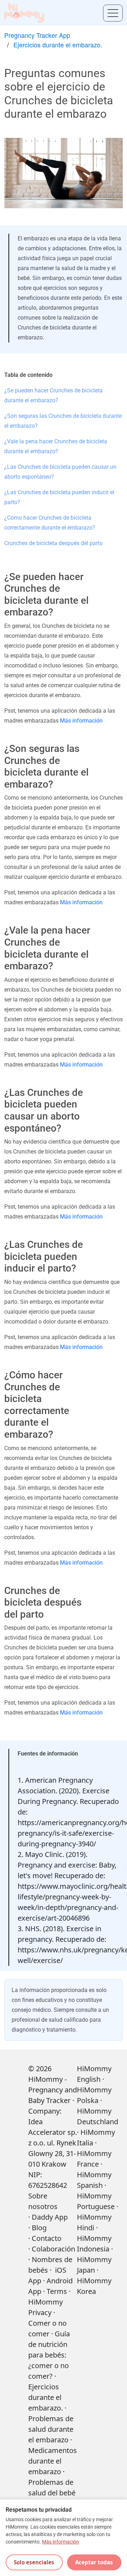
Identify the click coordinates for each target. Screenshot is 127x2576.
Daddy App (50, 2217)
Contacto (47, 2238)
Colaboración (53, 2249)
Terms (57, 2291)
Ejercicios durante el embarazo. (58, 45)
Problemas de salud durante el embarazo (51, 2429)
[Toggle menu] (113, 13)
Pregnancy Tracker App (37, 35)
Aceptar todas (94, 2562)
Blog (39, 2228)
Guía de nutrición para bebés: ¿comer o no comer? (49, 2355)
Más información (81, 721)
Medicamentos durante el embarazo (53, 2461)
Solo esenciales (34, 2562)
